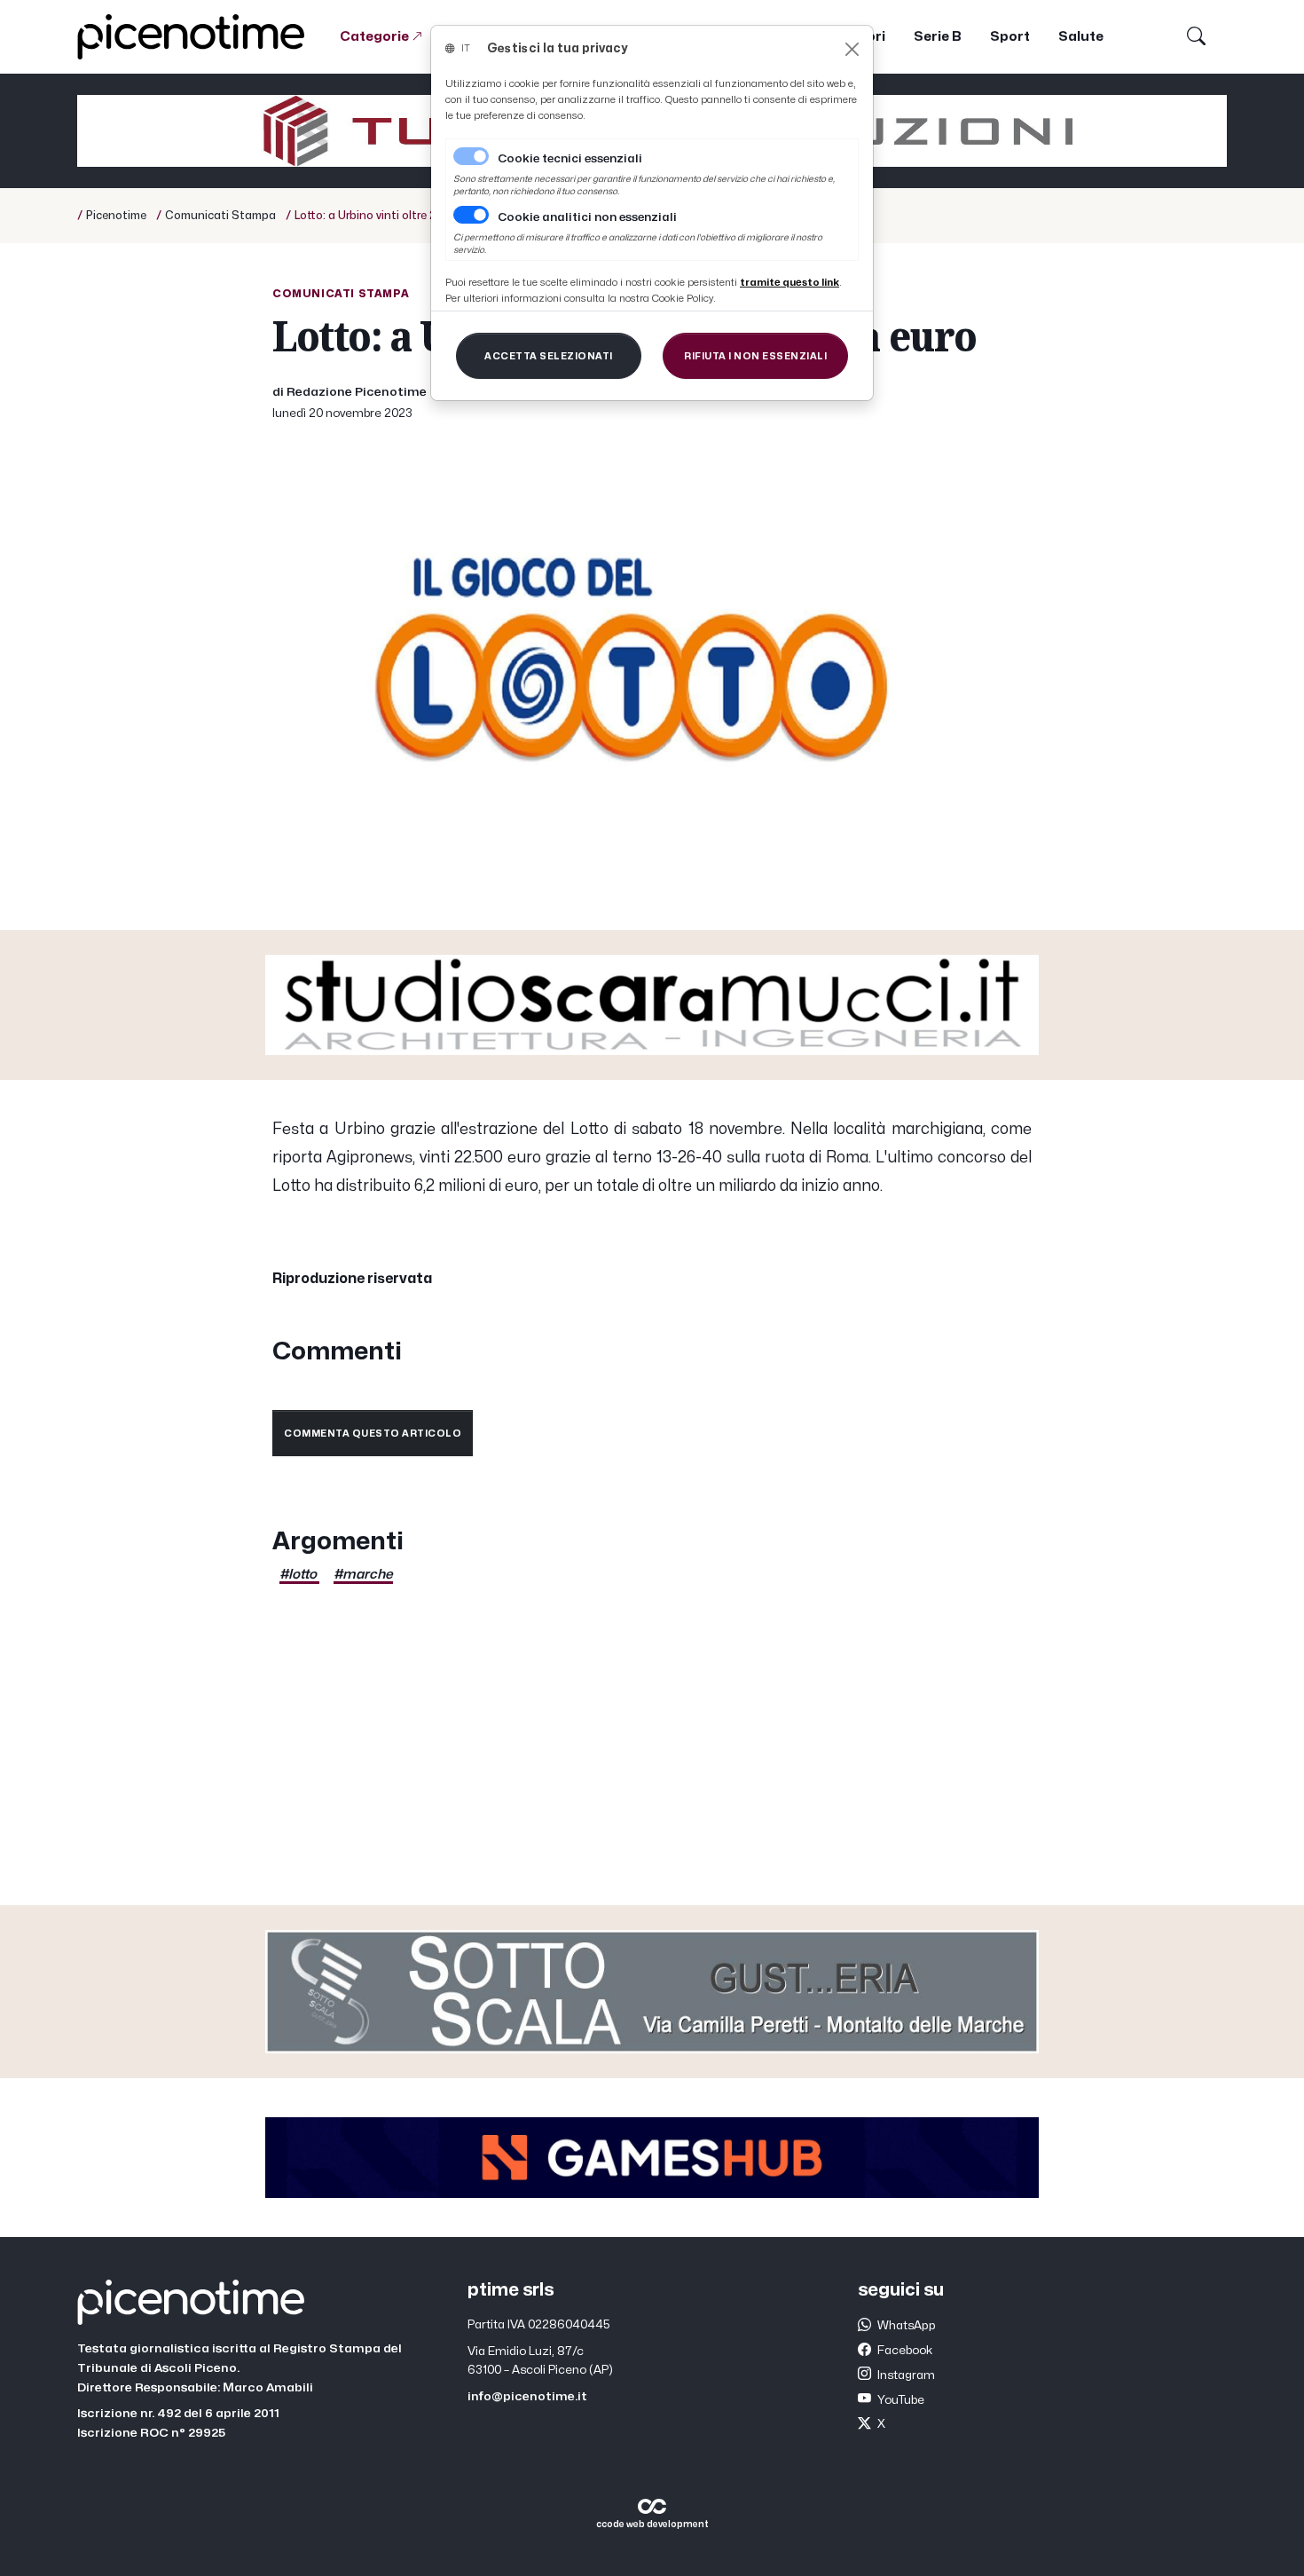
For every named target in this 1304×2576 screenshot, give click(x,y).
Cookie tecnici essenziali (570, 159)
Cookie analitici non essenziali (587, 217)
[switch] (471, 215)
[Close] (852, 49)
